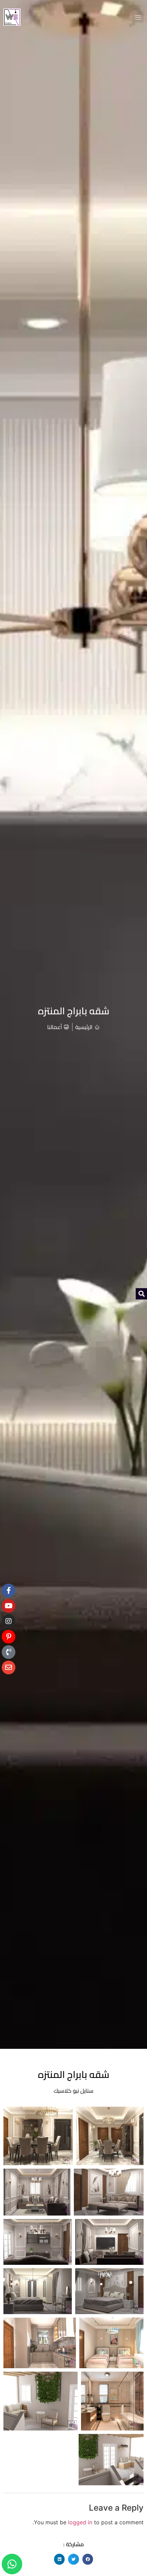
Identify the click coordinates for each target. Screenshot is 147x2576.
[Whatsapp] (12, 2564)
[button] (138, 17)
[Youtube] (9, 1606)
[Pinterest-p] (9, 1637)
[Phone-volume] (9, 1652)
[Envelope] (9, 1667)
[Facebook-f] (9, 1590)
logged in (80, 2522)
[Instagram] (9, 1621)
